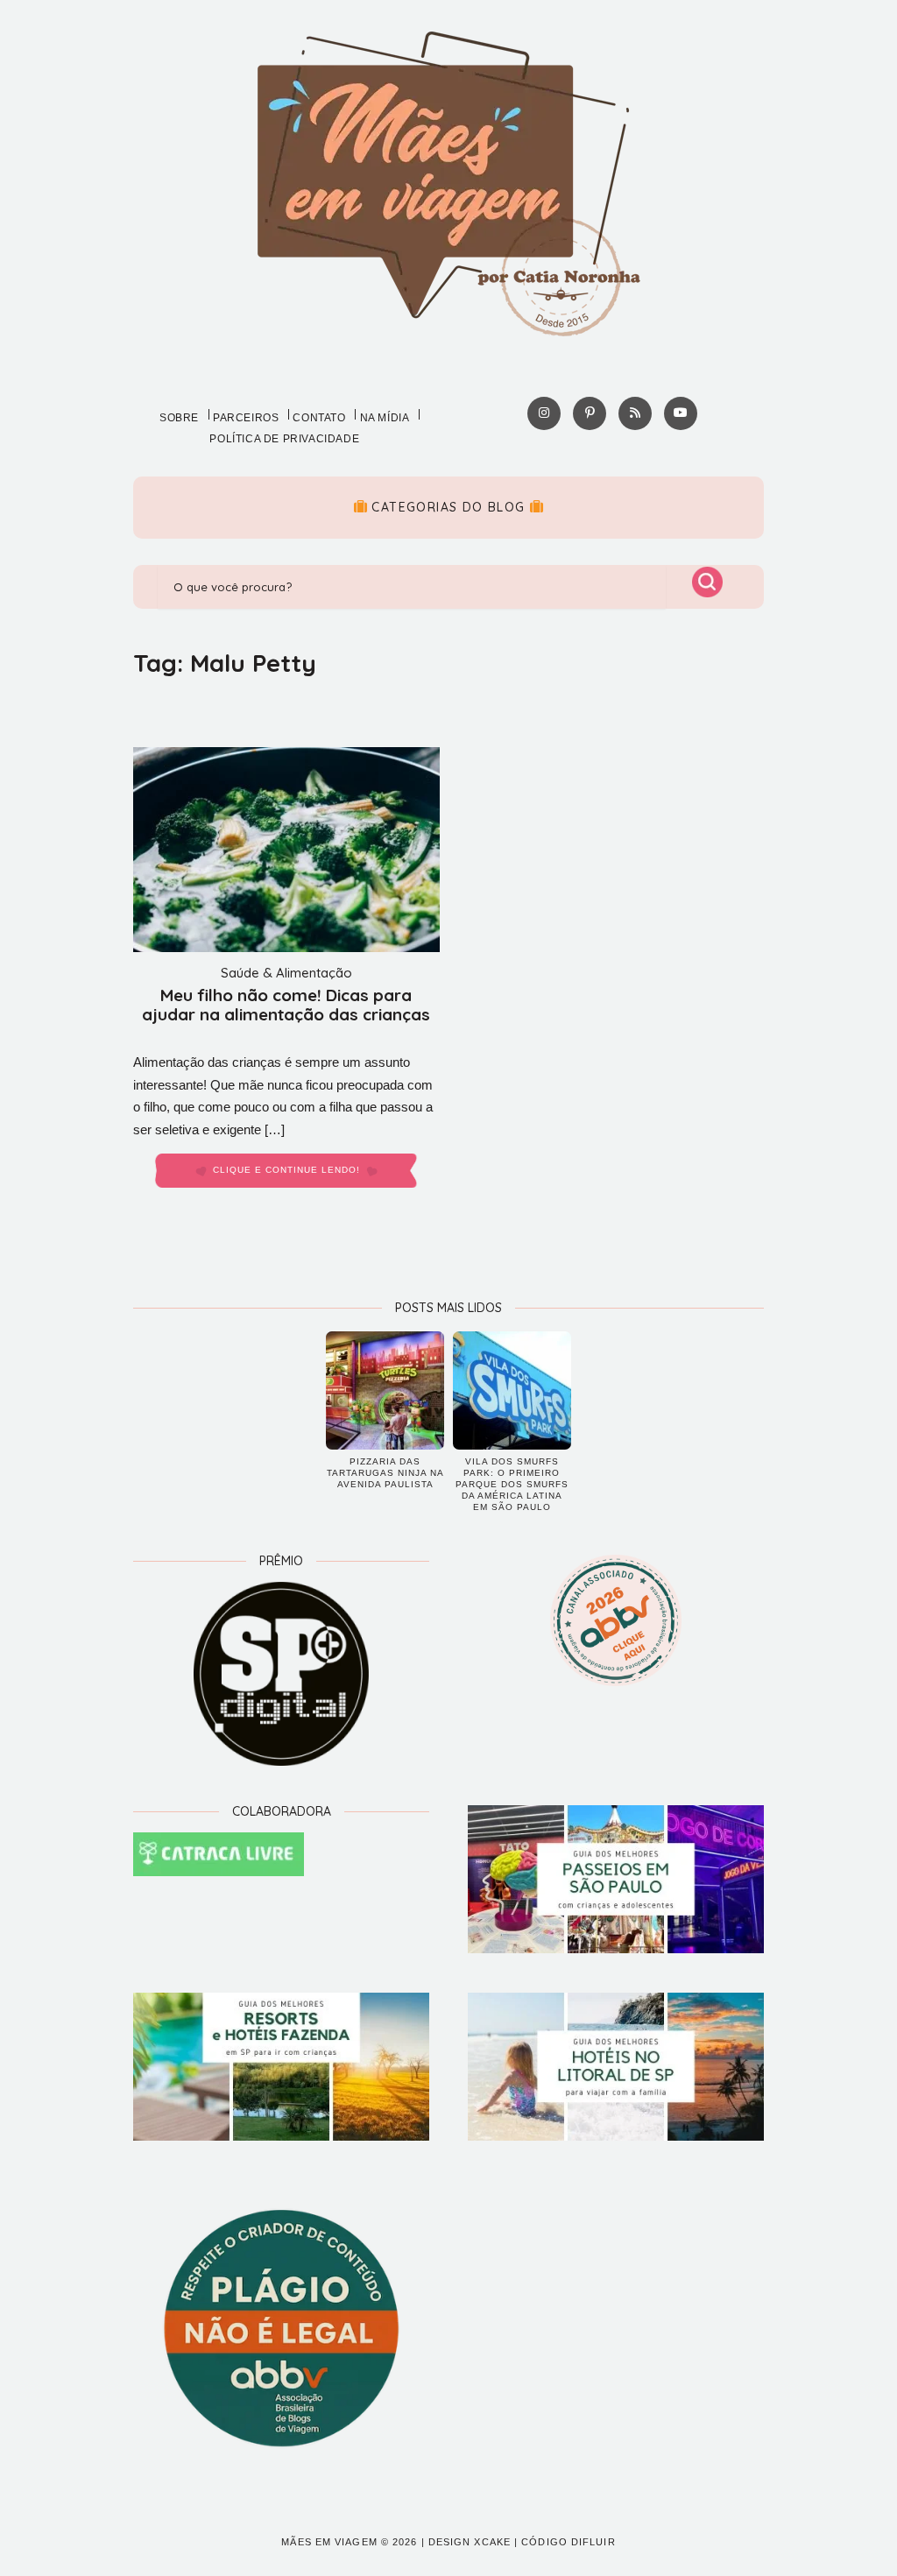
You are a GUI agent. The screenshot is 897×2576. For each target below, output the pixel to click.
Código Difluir (568, 2542)
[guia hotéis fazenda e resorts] (281, 2067)
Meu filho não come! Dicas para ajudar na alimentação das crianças (286, 1005)
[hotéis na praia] (616, 2067)
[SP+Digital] (281, 1674)
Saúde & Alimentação (286, 973)
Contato (319, 418)
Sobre (179, 418)
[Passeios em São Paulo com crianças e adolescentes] (616, 1879)
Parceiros (246, 418)
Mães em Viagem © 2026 (349, 2542)
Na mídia (385, 418)
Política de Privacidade (284, 439)
